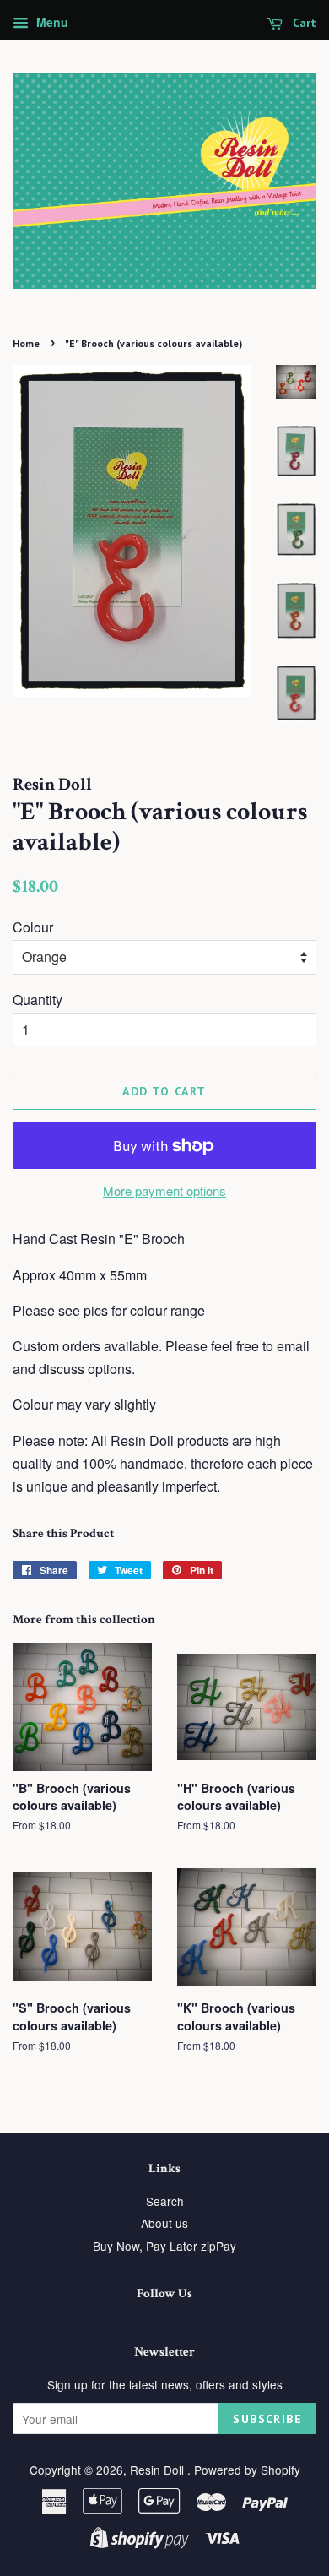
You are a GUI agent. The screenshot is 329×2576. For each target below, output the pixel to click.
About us (164, 2223)
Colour (33, 927)
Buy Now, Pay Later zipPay (164, 2246)
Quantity (38, 1000)
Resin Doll (159, 2470)
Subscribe (267, 2419)
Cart (303, 23)
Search (165, 2201)
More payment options (164, 1190)
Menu (51, 22)
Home (26, 343)
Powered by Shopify (247, 2470)
